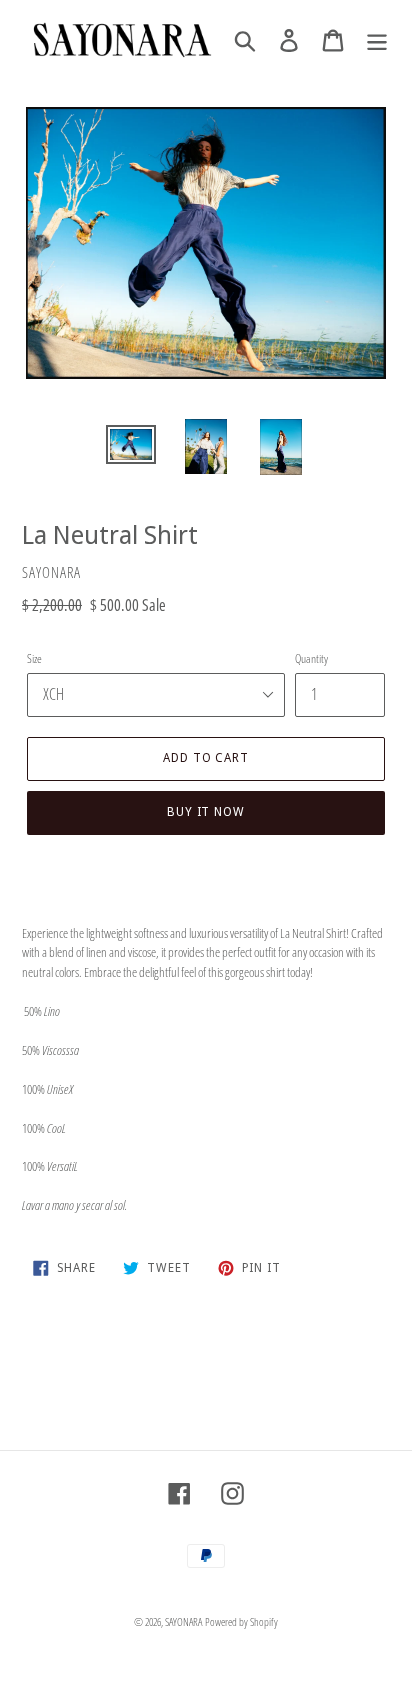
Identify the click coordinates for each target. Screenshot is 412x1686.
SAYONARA (183, 1621)
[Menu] (377, 40)
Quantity (311, 658)
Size (34, 658)
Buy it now (206, 811)
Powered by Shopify (241, 1621)
